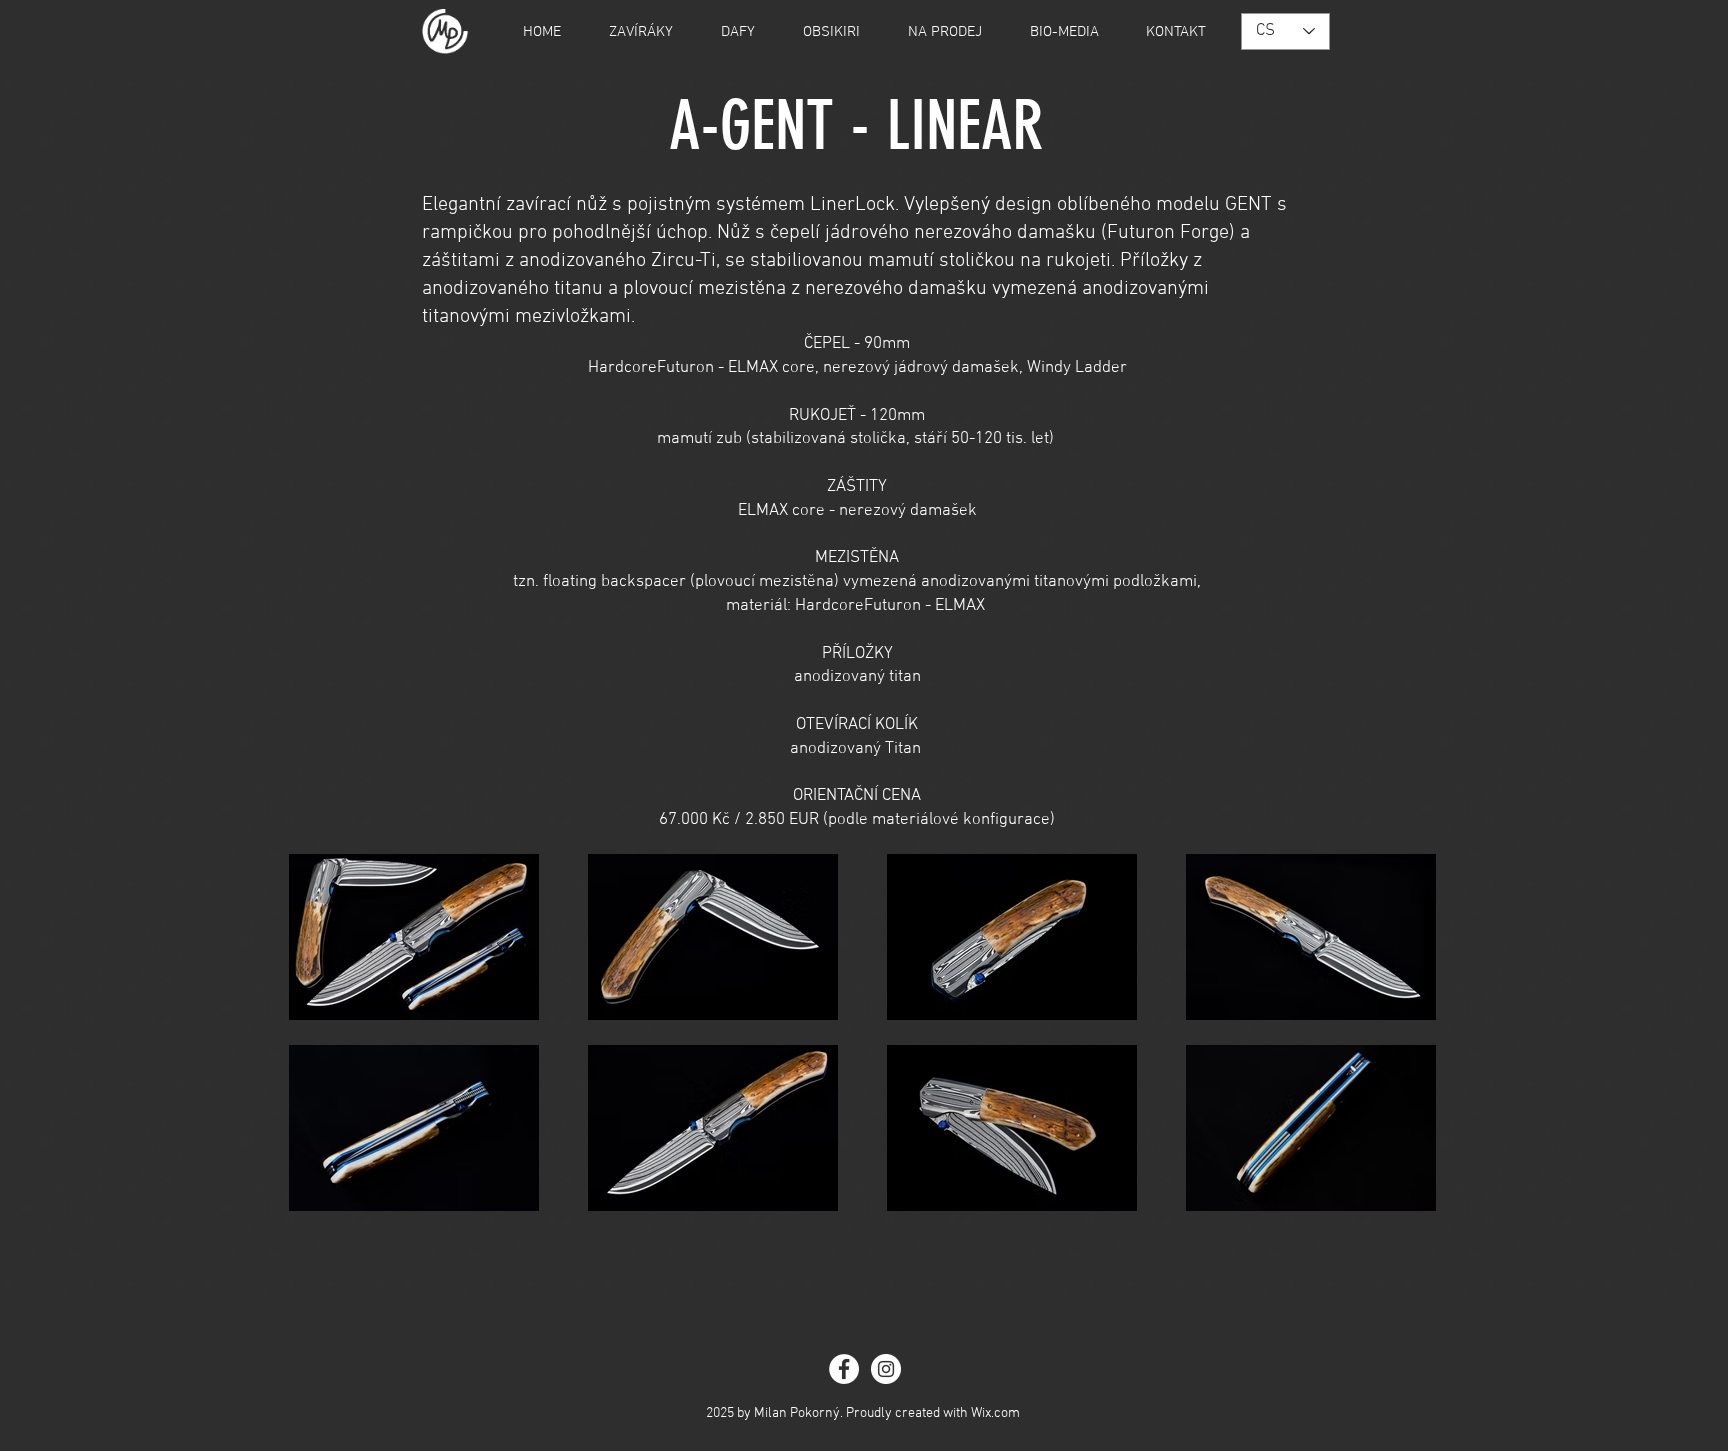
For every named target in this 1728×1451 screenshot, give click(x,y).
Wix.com (995, 1413)
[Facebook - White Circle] (844, 1369)
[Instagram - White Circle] (886, 1369)
